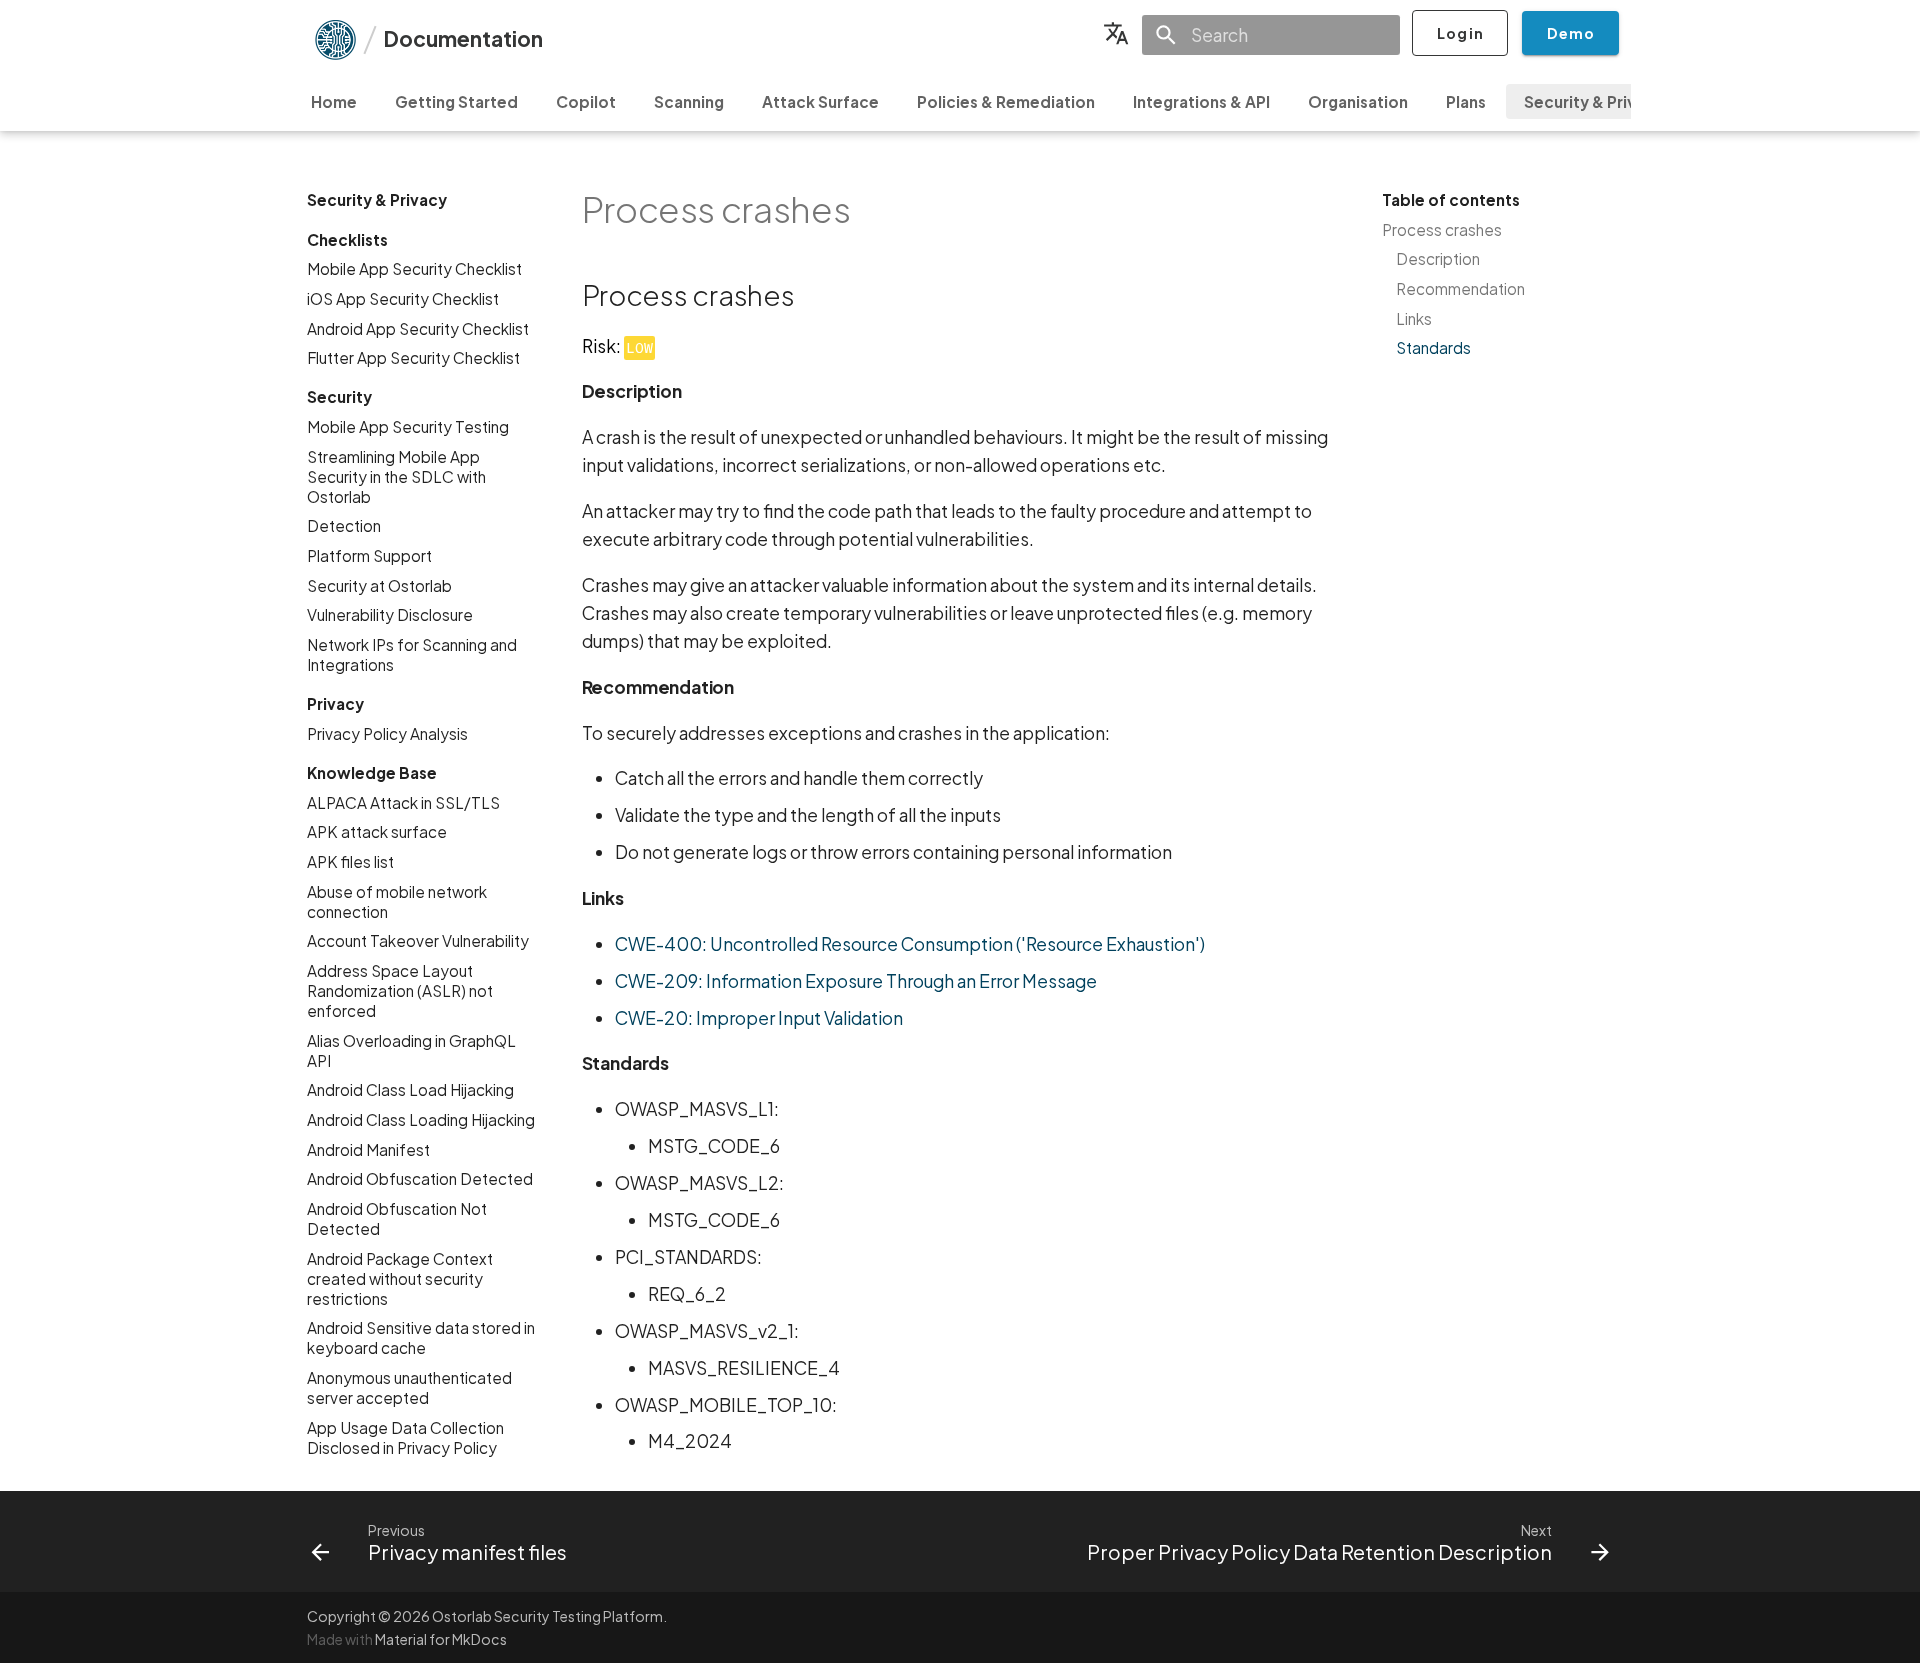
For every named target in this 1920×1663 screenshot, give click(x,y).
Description (1438, 258)
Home (334, 101)
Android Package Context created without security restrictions (400, 1277)
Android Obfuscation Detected (420, 1178)
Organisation (1358, 101)
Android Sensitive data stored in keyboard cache (421, 1337)
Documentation (463, 38)
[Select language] (1116, 33)
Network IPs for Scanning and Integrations (412, 654)
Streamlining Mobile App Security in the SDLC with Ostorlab (396, 476)
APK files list (350, 861)
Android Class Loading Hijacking (421, 1119)
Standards (1433, 347)
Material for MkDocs (441, 1639)
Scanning (689, 101)
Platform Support (369, 555)
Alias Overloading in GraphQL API (411, 1050)
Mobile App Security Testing (408, 426)
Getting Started (456, 101)
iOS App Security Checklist (403, 298)
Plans (1466, 101)
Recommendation (1460, 288)
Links (1414, 318)
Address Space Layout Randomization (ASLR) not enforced (400, 990)
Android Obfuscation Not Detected (397, 1218)
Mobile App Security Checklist (414, 268)
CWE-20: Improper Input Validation (759, 1018)
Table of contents (1451, 199)
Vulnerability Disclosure (390, 614)
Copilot (586, 101)
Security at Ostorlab (379, 585)
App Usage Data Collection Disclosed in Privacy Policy (405, 1436)
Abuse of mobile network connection (397, 901)
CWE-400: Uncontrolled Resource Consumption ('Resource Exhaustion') (910, 944)
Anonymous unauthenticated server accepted (409, 1387)
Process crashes (1442, 229)
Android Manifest (368, 1148)
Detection (344, 525)
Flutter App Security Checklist (413, 357)
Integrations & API (1201, 101)
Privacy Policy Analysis (387, 733)
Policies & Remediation (1006, 101)
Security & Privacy (1594, 101)
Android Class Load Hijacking (410, 1089)
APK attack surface (377, 831)
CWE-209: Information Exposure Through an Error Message (856, 981)
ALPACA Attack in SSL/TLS (403, 802)
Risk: (617, 346)
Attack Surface (820, 101)
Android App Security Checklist (418, 327)
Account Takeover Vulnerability (418, 940)
